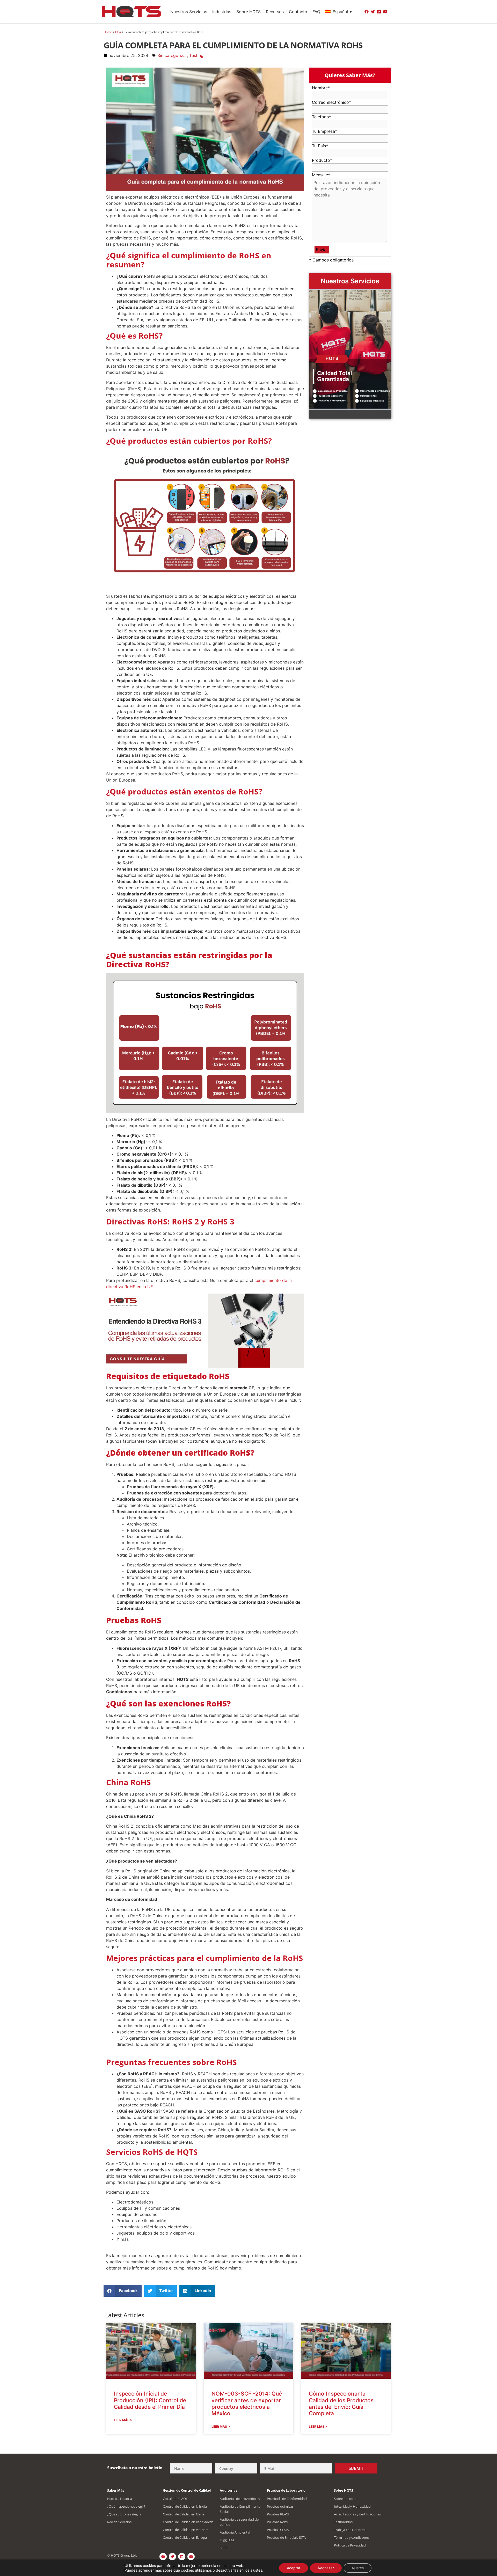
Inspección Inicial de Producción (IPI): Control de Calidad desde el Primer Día (150, 2400)
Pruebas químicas (280, 2506)
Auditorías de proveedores (240, 2499)
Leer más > (123, 2420)
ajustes (256, 2570)
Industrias (222, 12)
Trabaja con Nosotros (350, 2530)
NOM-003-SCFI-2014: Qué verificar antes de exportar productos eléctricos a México (247, 2403)
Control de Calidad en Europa (185, 2537)
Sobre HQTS (248, 12)
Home (108, 32)
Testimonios (343, 2522)
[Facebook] (367, 12)
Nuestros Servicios (189, 12)
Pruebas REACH (279, 2514)
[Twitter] (373, 12)
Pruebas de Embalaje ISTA (286, 2537)
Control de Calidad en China (184, 2514)
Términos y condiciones (352, 2537)
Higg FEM (227, 2540)
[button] (123, 2291)
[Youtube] (385, 12)
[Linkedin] (379, 12)
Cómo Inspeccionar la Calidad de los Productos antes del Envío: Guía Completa (341, 2403)
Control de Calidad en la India (185, 2506)
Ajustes (358, 2568)
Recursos (275, 12)
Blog (118, 32)
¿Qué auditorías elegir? (124, 2514)
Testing (196, 55)
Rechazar (326, 2568)
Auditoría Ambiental (235, 2532)
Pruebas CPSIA (278, 2530)
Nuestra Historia (120, 2499)
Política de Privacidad (350, 2545)
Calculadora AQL (175, 2499)
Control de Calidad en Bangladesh (188, 2522)
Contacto (298, 12)
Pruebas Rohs (277, 2522)
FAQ (316, 12)
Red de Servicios (119, 2522)
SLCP (224, 2548)
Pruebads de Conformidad (287, 2499)
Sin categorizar (172, 55)
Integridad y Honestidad (352, 2506)
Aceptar (294, 2568)
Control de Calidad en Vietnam (186, 2530)
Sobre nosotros (346, 2499)
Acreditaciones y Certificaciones (357, 2514)
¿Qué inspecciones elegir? (126, 2506)
